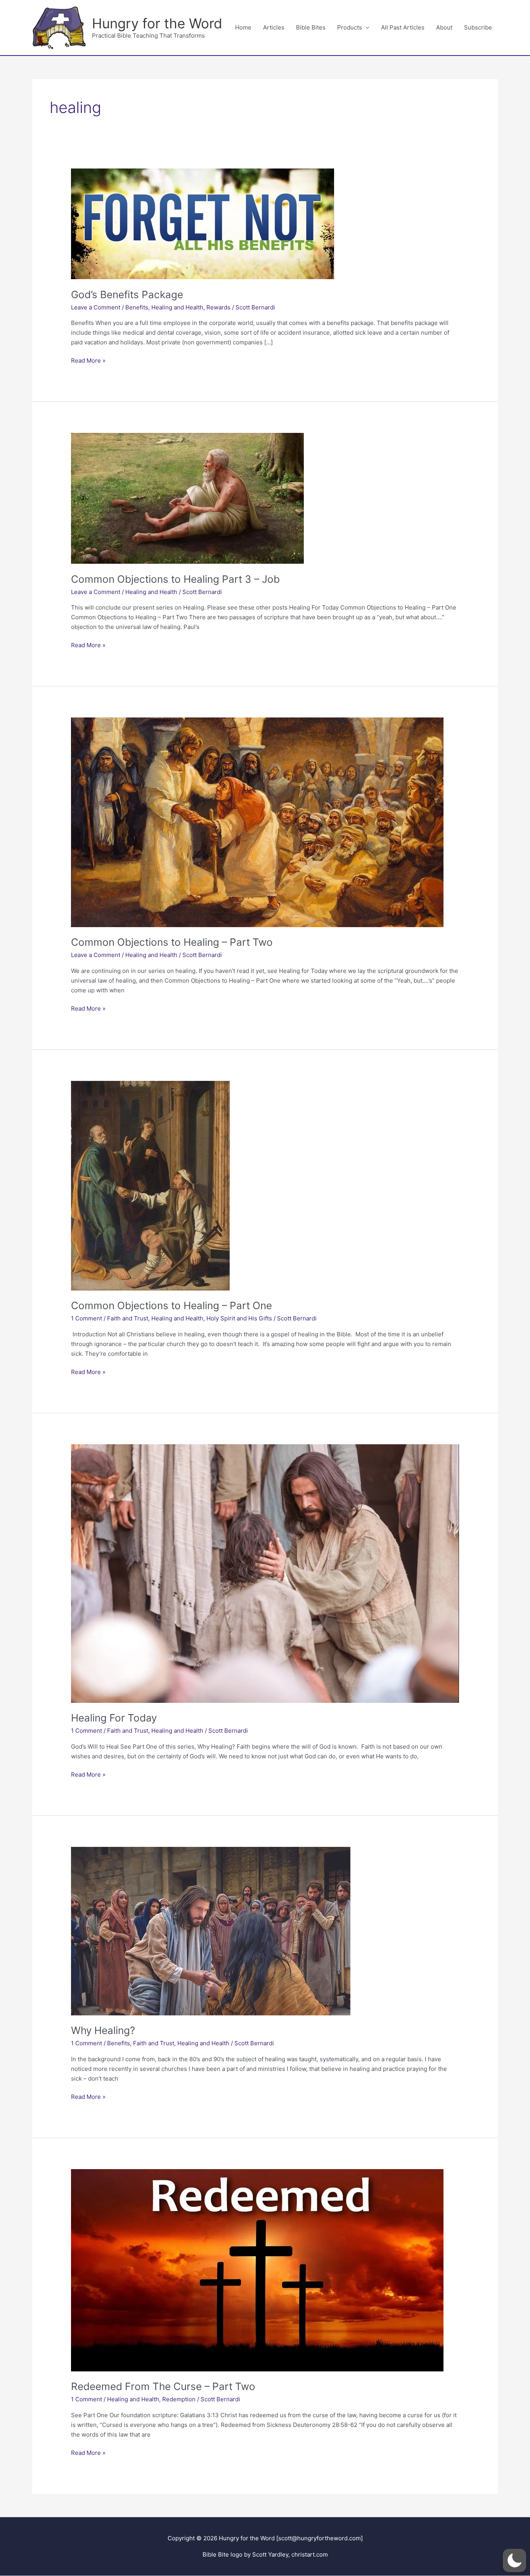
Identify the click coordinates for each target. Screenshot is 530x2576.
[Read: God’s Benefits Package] (203, 223)
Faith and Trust (128, 1318)
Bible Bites (311, 27)
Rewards (218, 307)
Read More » (88, 361)
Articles (274, 27)
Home (243, 27)
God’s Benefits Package (127, 294)
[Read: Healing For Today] (265, 1573)
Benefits (137, 307)
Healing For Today (114, 1718)
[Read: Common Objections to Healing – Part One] (150, 1185)
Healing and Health (177, 307)
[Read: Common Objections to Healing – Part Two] (257, 822)
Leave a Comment (96, 307)
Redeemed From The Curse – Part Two (163, 2386)
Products (350, 27)
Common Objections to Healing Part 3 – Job (175, 579)
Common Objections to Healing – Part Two (172, 942)
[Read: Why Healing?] (211, 1931)
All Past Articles (403, 27)
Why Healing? (103, 2030)
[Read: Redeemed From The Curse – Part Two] (257, 2269)
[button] (514, 2560)
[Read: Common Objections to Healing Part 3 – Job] (187, 498)
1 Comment (87, 1318)
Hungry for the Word (157, 23)
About (444, 27)
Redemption (179, 2399)
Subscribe (478, 27)
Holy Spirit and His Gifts (239, 1318)
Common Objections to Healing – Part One (171, 1305)
